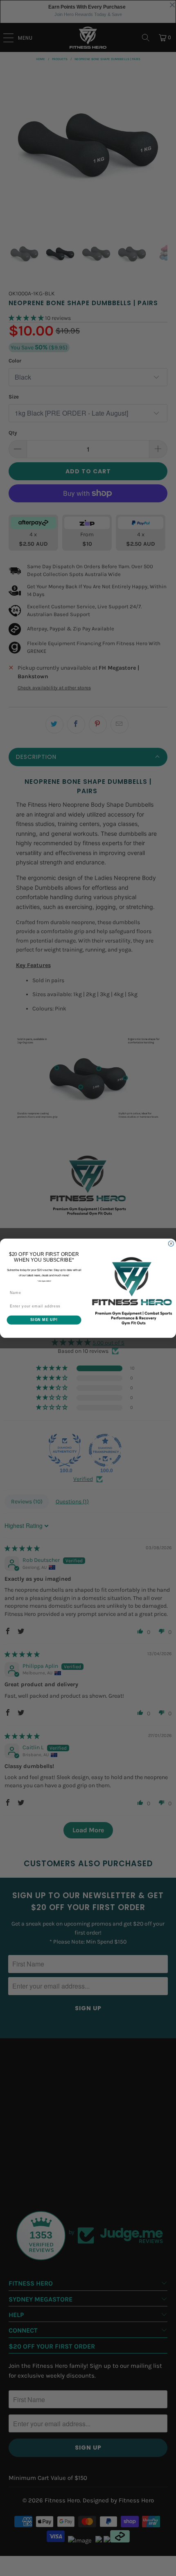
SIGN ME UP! (44, 1319)
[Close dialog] (171, 1243)
